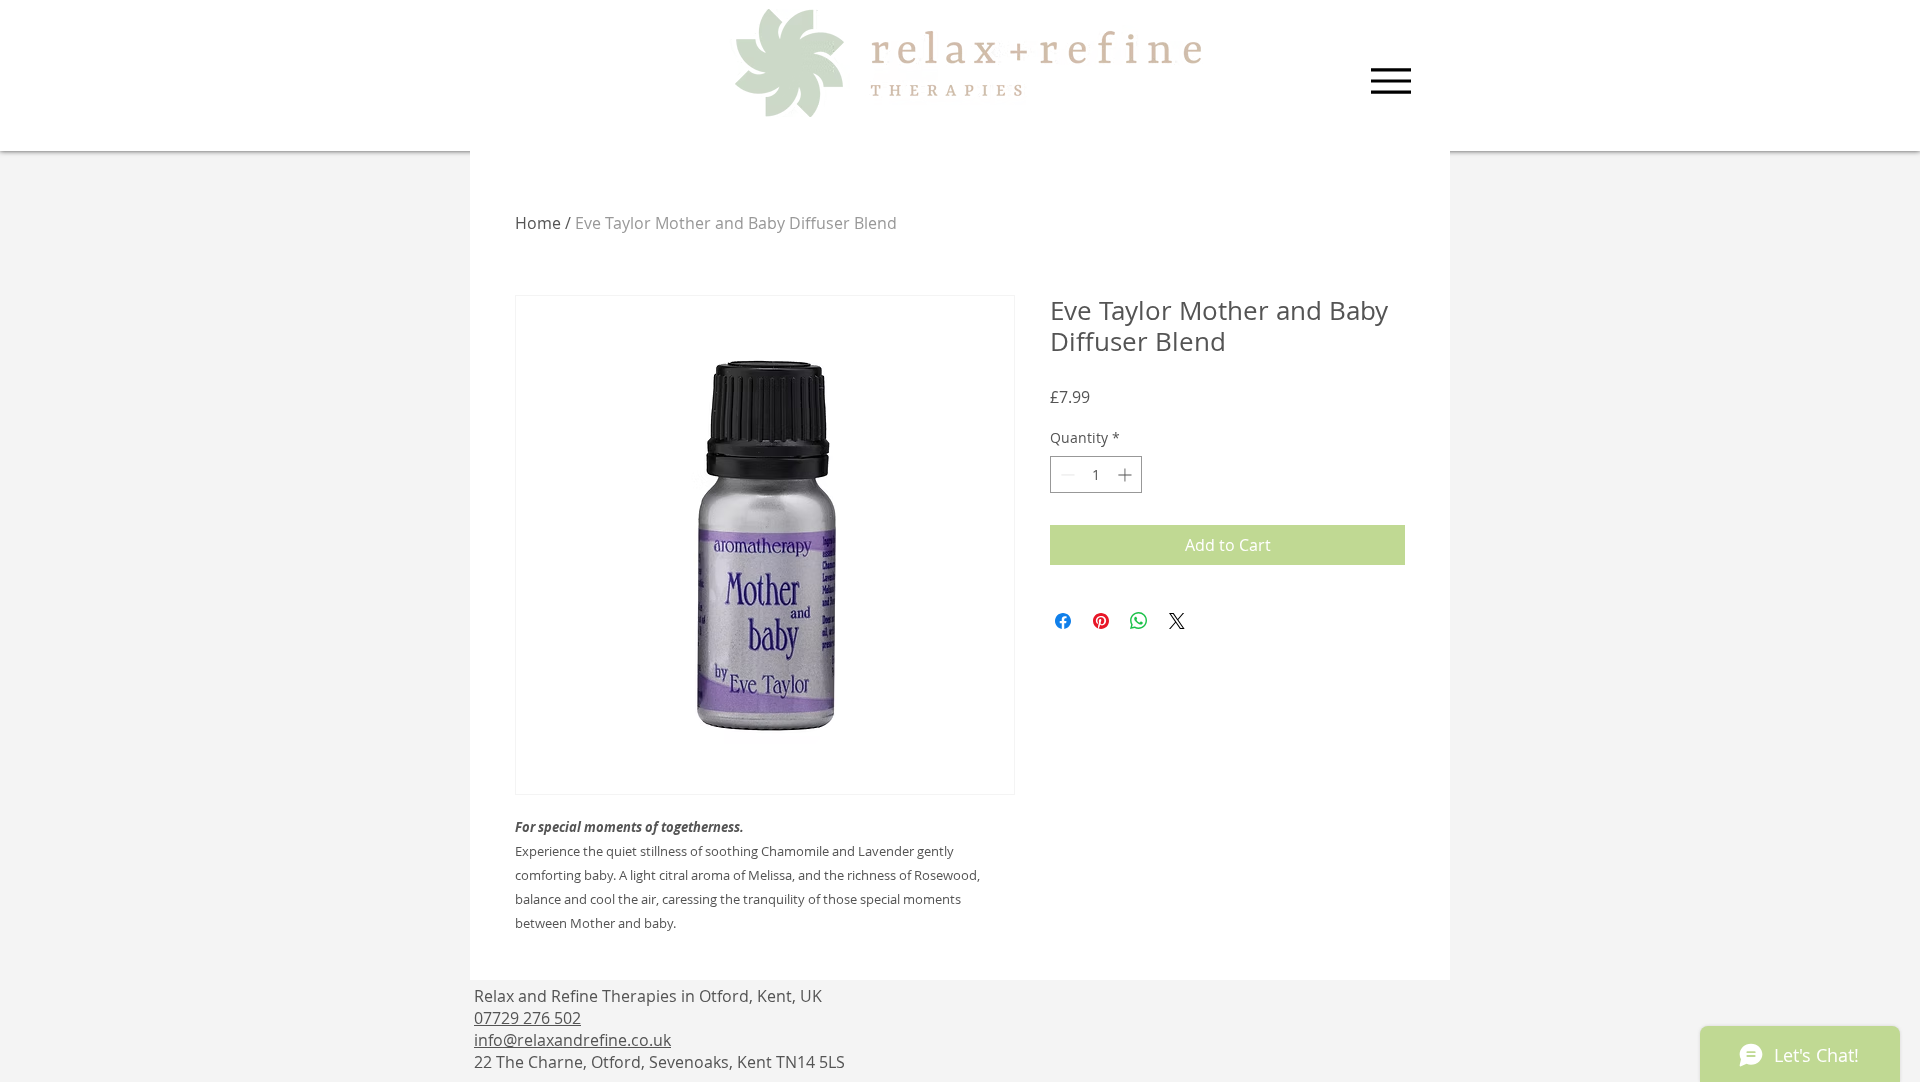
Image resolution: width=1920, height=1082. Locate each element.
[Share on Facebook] (1063, 621)
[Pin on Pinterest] (1101, 621)
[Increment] (1126, 474)
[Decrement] (1065, 474)
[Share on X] (1177, 621)
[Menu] (1390, 81)
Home (538, 223)
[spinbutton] (1096, 474)
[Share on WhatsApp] (1139, 621)
